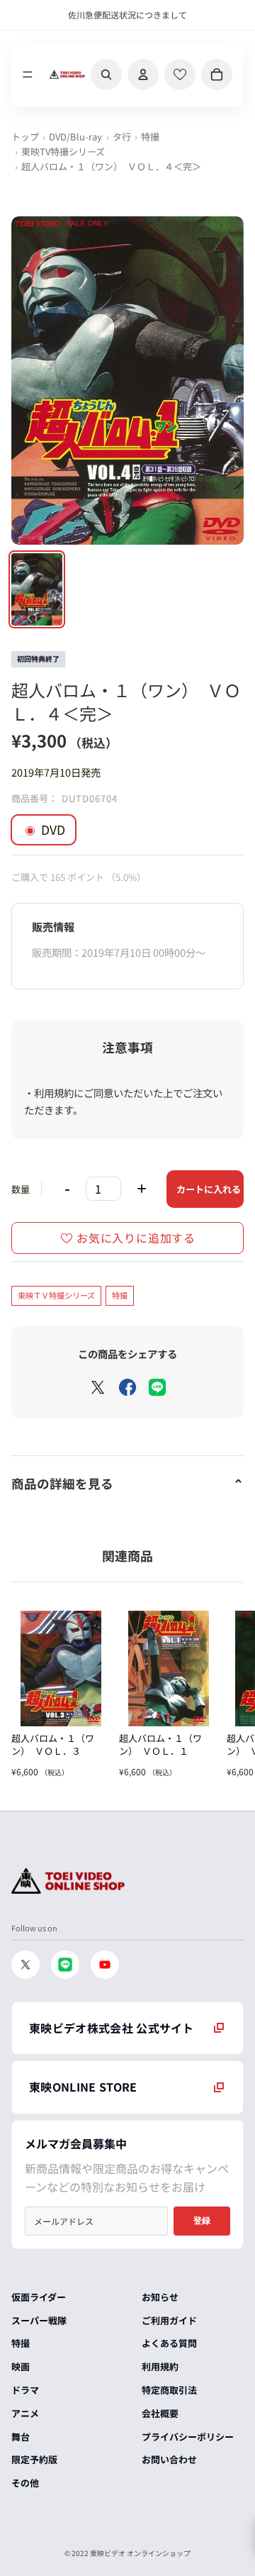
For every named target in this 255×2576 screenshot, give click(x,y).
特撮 (150, 137)
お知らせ (160, 2297)
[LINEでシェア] (157, 1387)
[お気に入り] (180, 74)
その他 (25, 2483)
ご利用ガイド (169, 2320)
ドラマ (25, 2390)
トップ (25, 137)
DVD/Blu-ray (75, 137)
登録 (202, 2221)
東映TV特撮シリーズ (63, 151)
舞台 (21, 2437)
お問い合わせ (169, 2459)
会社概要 (160, 2413)
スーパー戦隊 (39, 2320)
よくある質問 (169, 2343)
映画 (21, 2366)
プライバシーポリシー (188, 2437)
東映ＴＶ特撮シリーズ (56, 1295)
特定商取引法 (169, 2390)
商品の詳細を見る (62, 1483)
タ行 (122, 137)
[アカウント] (143, 74)
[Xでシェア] (98, 1387)
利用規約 (160, 2366)
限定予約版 (34, 2459)
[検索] (106, 74)
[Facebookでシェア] (127, 1387)
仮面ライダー (39, 2297)
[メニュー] (28, 74)
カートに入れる (209, 1189)
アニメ (25, 2413)
